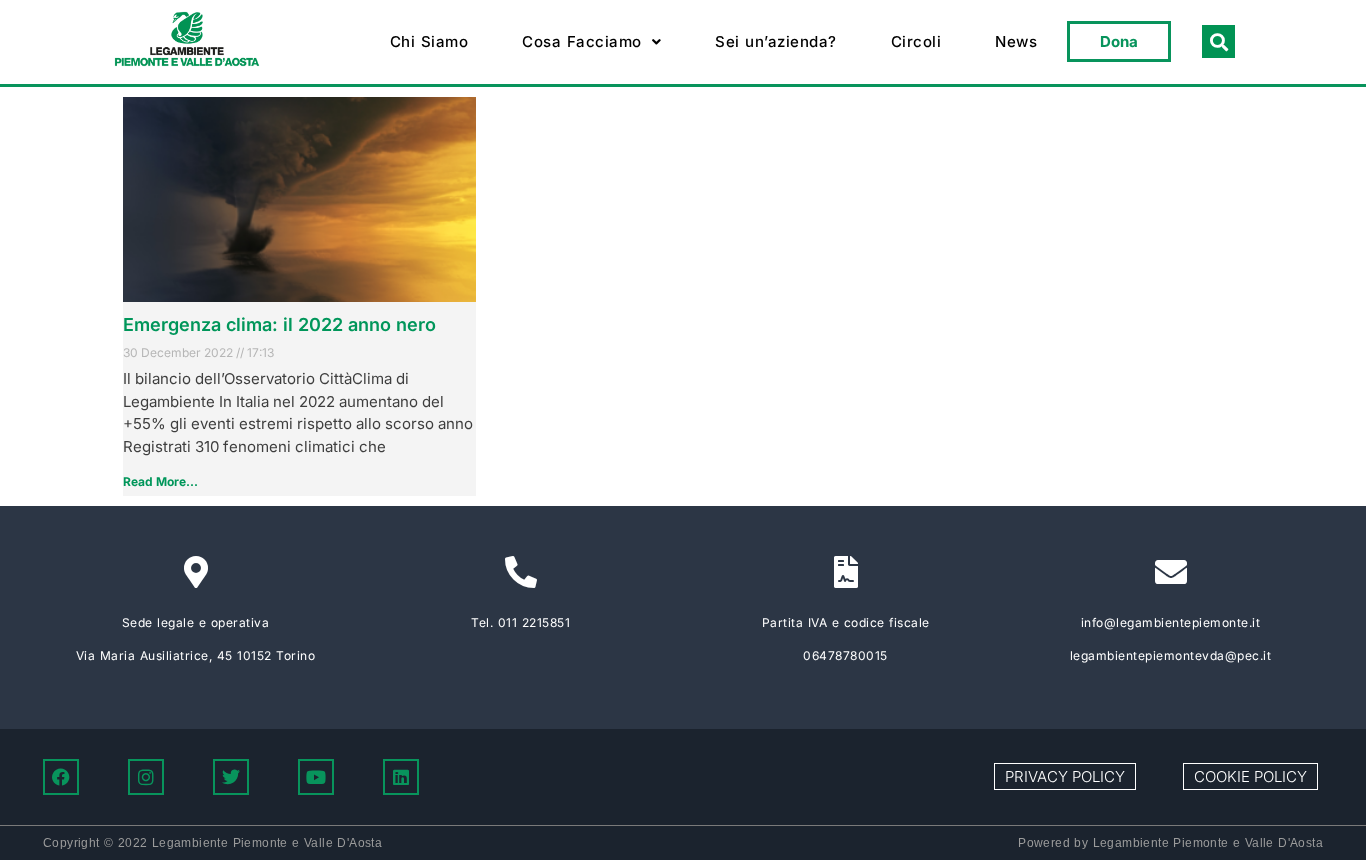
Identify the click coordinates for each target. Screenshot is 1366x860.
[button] (591, 42)
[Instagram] (146, 777)
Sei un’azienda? (776, 41)
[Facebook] (61, 777)
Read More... (160, 481)
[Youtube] (316, 777)
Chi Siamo (429, 41)
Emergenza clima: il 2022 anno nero (279, 324)
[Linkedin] (401, 777)
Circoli (916, 41)
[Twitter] (231, 777)
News (1016, 41)
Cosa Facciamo (582, 41)
